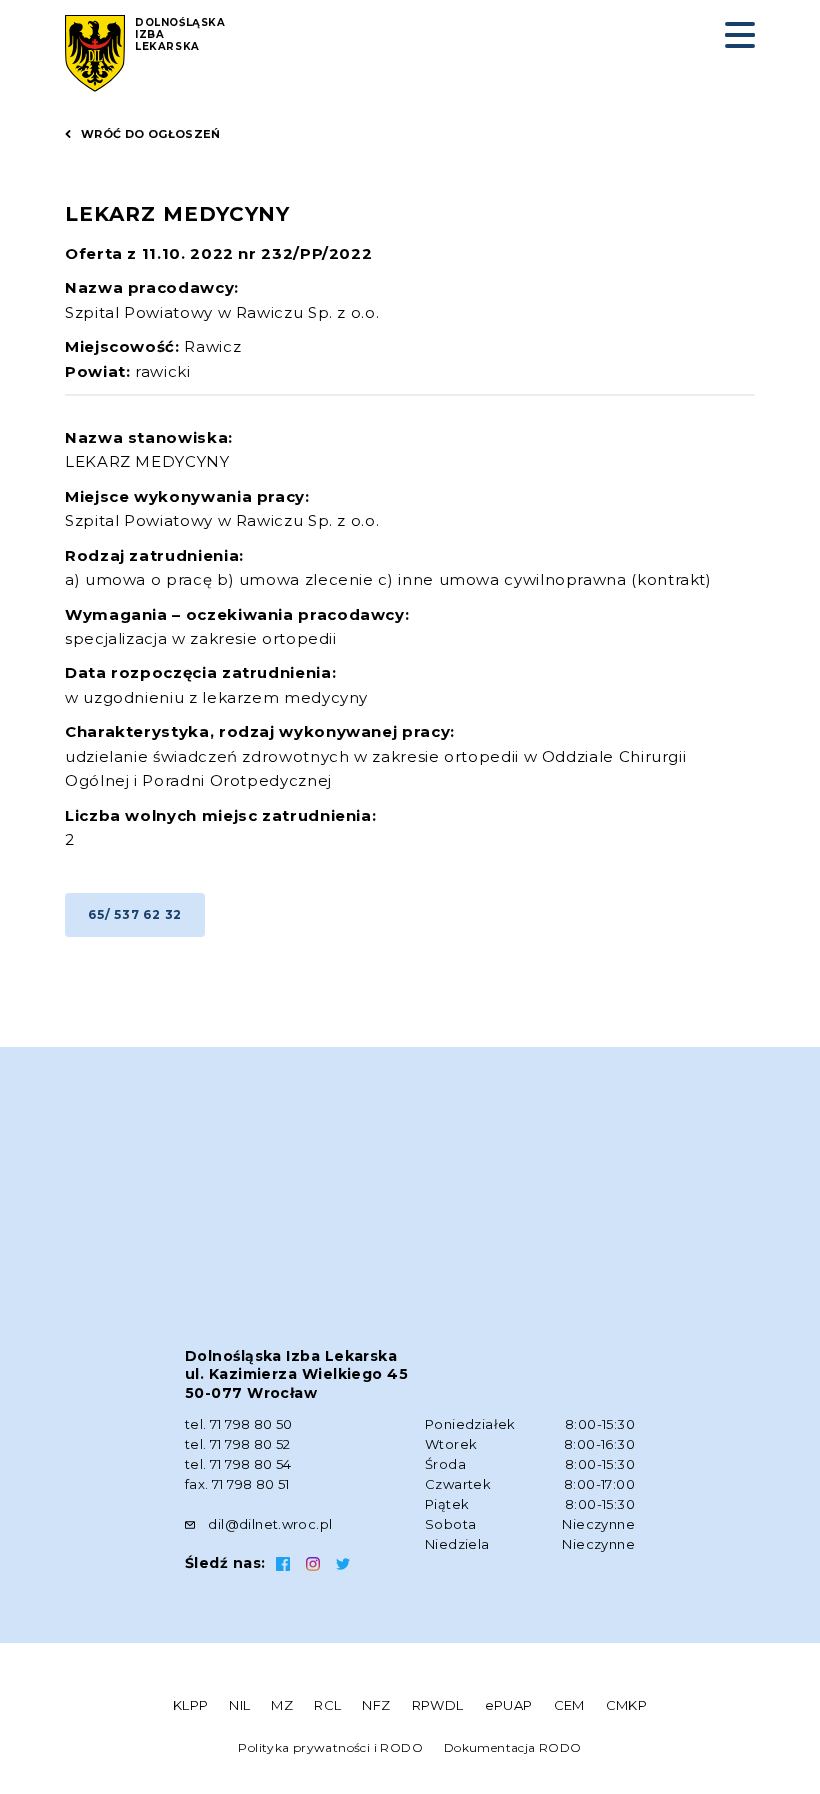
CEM (569, 1705)
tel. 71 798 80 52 (238, 1444)
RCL (327, 1705)
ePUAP (509, 1705)
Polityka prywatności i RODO (330, 1747)
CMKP (627, 1705)
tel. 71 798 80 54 (238, 1464)
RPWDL (438, 1705)
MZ (282, 1705)
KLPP (191, 1705)
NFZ (376, 1705)
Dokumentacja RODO (513, 1747)
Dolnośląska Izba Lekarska (180, 35)
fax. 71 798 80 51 (237, 1484)
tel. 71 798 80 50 (239, 1424)
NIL (239, 1705)
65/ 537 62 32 (135, 914)
